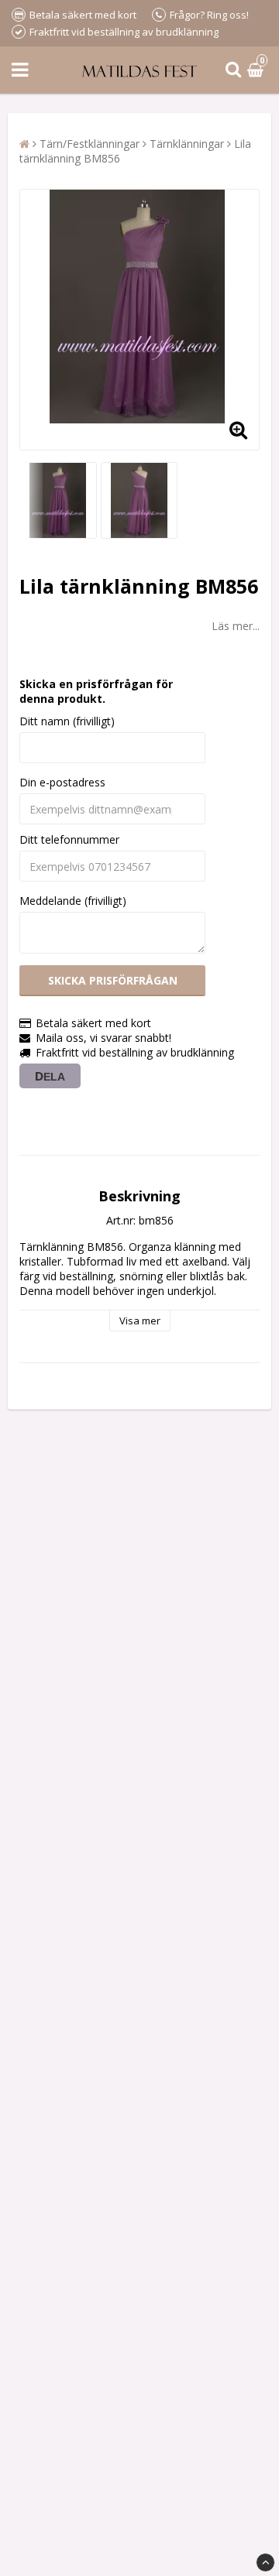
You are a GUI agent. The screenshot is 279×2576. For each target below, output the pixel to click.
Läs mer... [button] (236, 626)
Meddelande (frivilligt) (73, 901)
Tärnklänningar (187, 144)
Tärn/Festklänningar (90, 144)
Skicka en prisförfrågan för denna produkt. (96, 691)
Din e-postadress (62, 782)
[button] (257, 70)
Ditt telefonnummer (69, 839)
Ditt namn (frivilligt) (67, 721)
